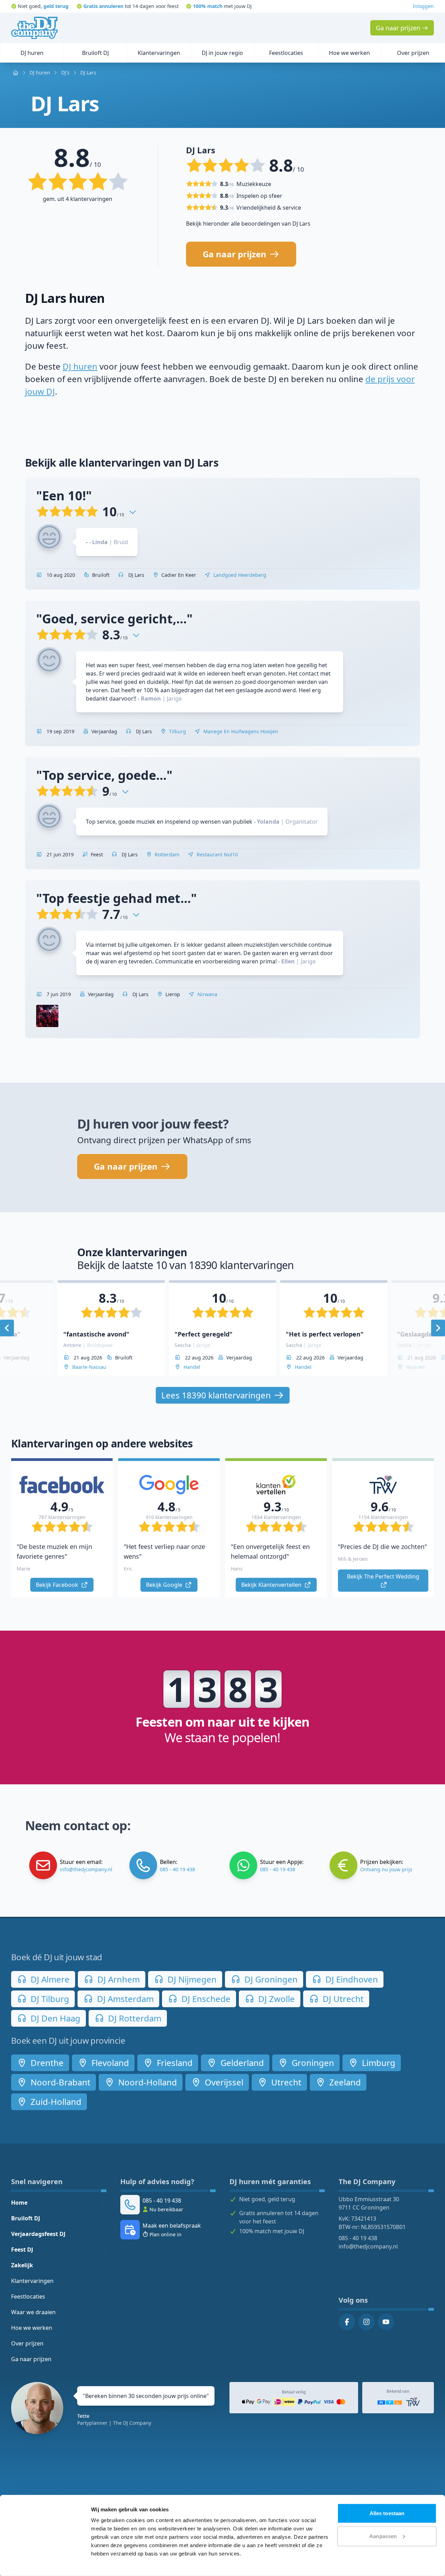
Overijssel (223, 2082)
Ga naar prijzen (31, 2359)
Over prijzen (27, 2343)
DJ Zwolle (276, 1999)
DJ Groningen (270, 1979)
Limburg (378, 2063)
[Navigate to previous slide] (7, 1328)
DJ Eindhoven (351, 1979)
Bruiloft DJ (26, 2218)
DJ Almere (49, 1979)
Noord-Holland (147, 2082)
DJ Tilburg (49, 1999)
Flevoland (109, 2063)
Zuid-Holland (55, 2102)
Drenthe (46, 2063)
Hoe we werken (32, 2328)
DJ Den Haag (54, 2018)
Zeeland (344, 2082)
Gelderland (241, 2063)
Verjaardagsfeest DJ (38, 2234)
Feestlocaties (28, 2296)
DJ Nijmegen (191, 1979)
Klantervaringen (32, 2281)
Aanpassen (383, 2536)
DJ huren (80, 366)
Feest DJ (22, 2250)
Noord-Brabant (59, 2082)
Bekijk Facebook (58, 1585)
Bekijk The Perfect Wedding (384, 1576)
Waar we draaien (33, 2312)
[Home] (34, 28)
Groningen (312, 2063)
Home (19, 2203)
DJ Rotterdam (134, 2018)
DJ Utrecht (342, 1999)
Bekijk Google (165, 1585)
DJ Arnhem (118, 1979)
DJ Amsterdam (124, 1999)
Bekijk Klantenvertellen (272, 1585)
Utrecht (285, 2082)
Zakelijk (22, 2265)
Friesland (174, 2063)
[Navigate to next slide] (438, 1328)
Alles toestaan (387, 2513)
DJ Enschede (205, 1999)
